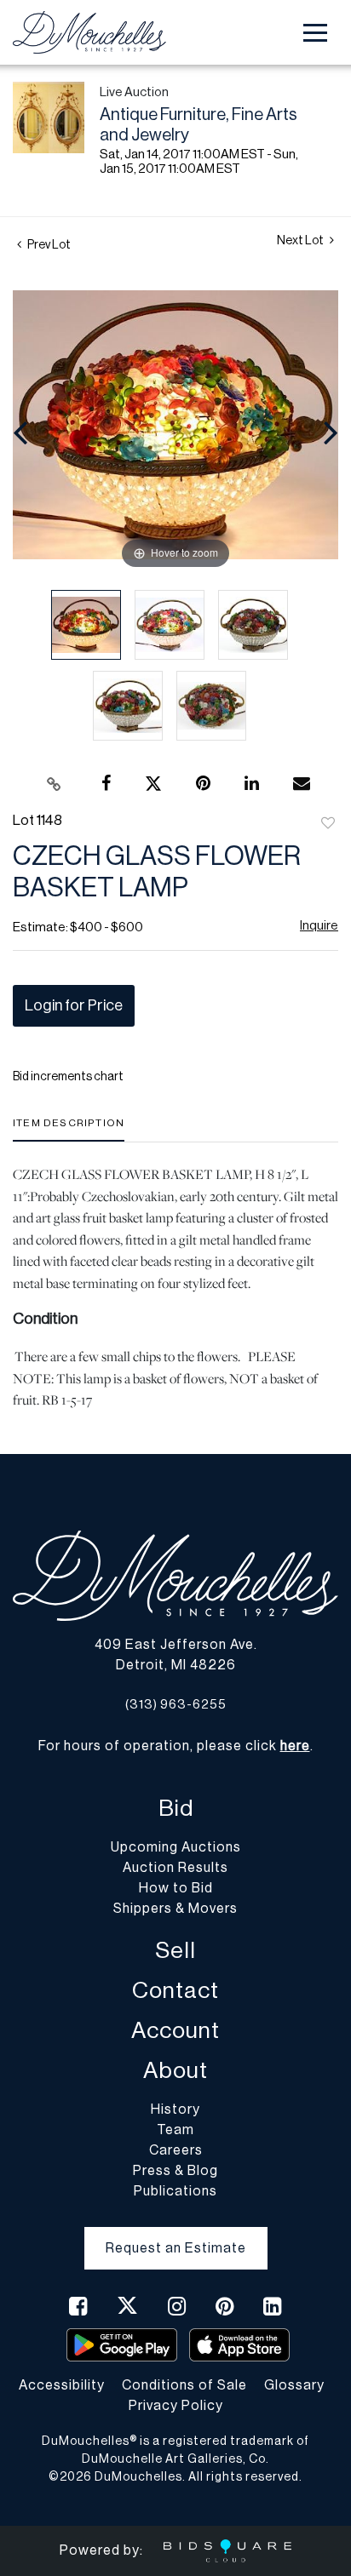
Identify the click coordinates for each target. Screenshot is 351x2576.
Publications (175, 2191)
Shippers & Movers (175, 1909)
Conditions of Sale (184, 2385)
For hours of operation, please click (174, 1746)
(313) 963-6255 (176, 1705)
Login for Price (74, 1005)
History (175, 2109)
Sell (175, 1951)
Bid (176, 1809)
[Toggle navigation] (315, 33)
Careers (176, 2150)
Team (175, 2130)
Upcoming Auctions (176, 1847)
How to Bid (176, 1888)
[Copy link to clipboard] (55, 784)
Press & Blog (175, 2171)
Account (175, 2031)
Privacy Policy (176, 2406)
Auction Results (175, 1868)
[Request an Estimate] (176, 2235)
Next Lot (301, 241)
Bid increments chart (68, 1077)
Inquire (319, 926)
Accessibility (62, 2385)
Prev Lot (48, 245)
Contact (175, 1991)
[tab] (69, 1129)
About (175, 2071)
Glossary (294, 2385)
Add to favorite (328, 824)
